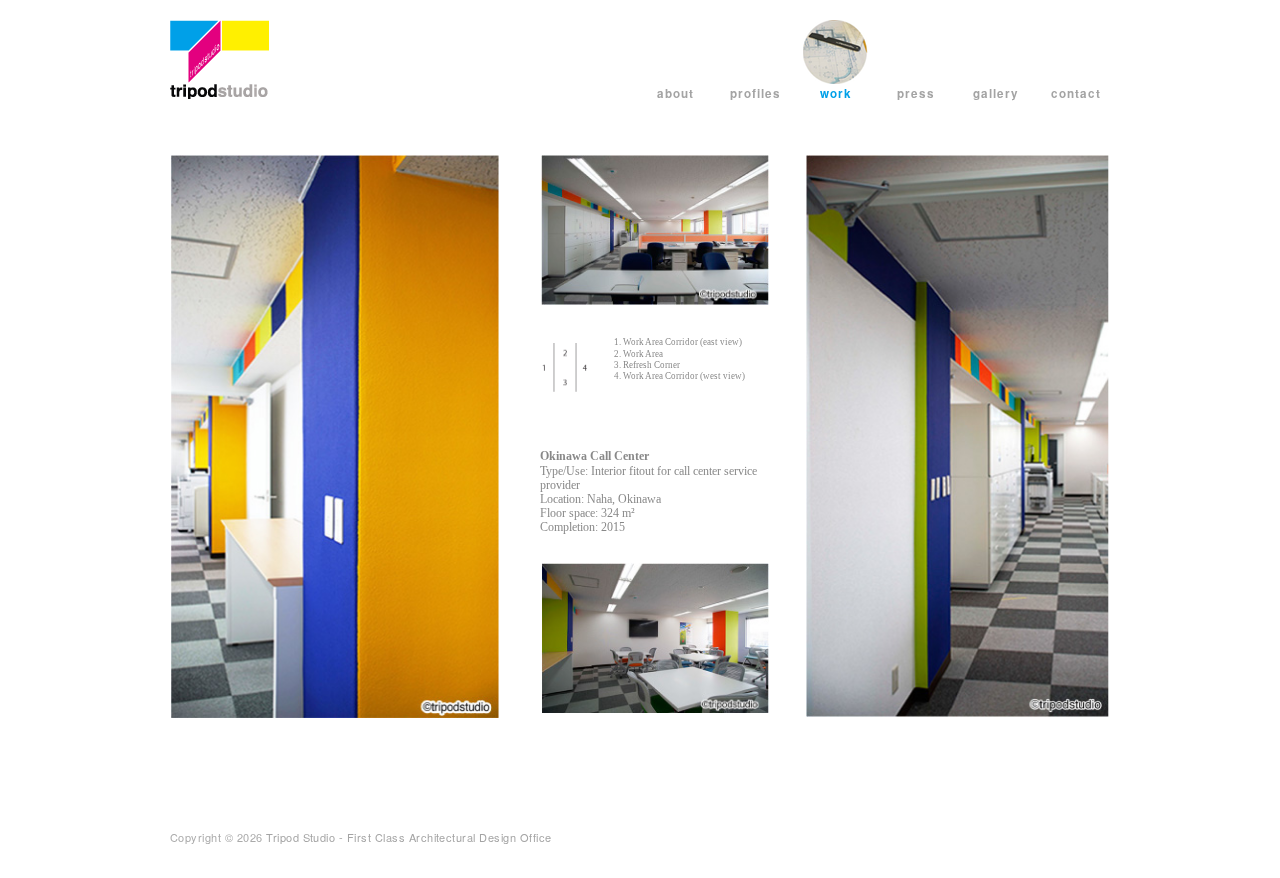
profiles (755, 93)
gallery (996, 93)
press (916, 93)
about (675, 93)
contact (1076, 93)
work (836, 93)
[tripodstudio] (219, 55)
